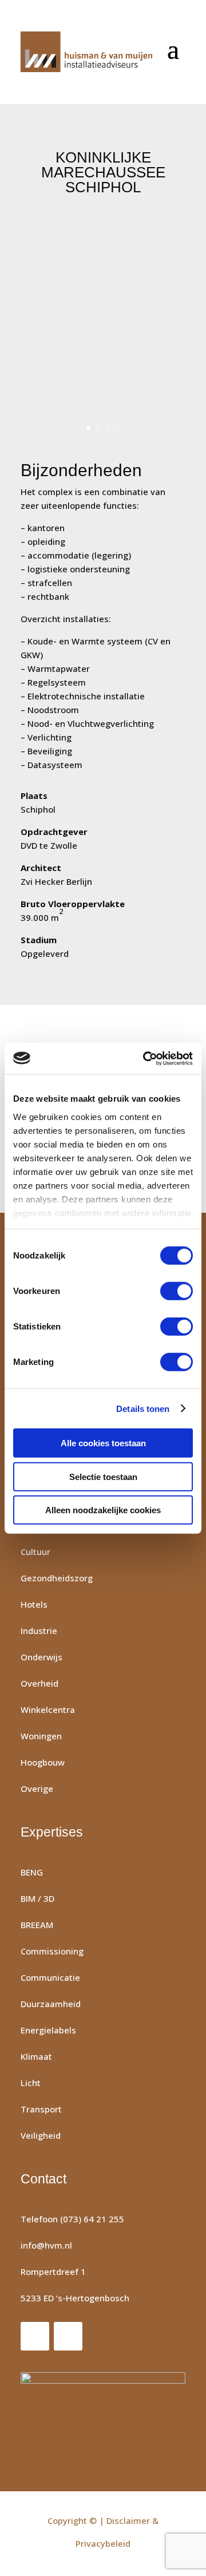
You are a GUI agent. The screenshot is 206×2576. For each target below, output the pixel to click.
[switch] (177, 1291)
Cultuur (35, 1552)
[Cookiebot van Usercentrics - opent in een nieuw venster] (145, 1058)
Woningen (41, 1736)
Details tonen (143, 1408)
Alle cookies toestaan (103, 1443)
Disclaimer (128, 2520)
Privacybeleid (103, 2543)
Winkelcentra (48, 1710)
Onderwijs (41, 1657)
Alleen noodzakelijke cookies (103, 1510)
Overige (37, 1788)
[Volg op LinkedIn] (68, 2336)
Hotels (34, 1604)
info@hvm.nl (46, 2245)
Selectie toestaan (103, 1476)
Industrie (39, 1631)
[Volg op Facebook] (35, 2336)
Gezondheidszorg (57, 1578)
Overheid (39, 1683)
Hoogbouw (43, 1762)
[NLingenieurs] (103, 2407)
